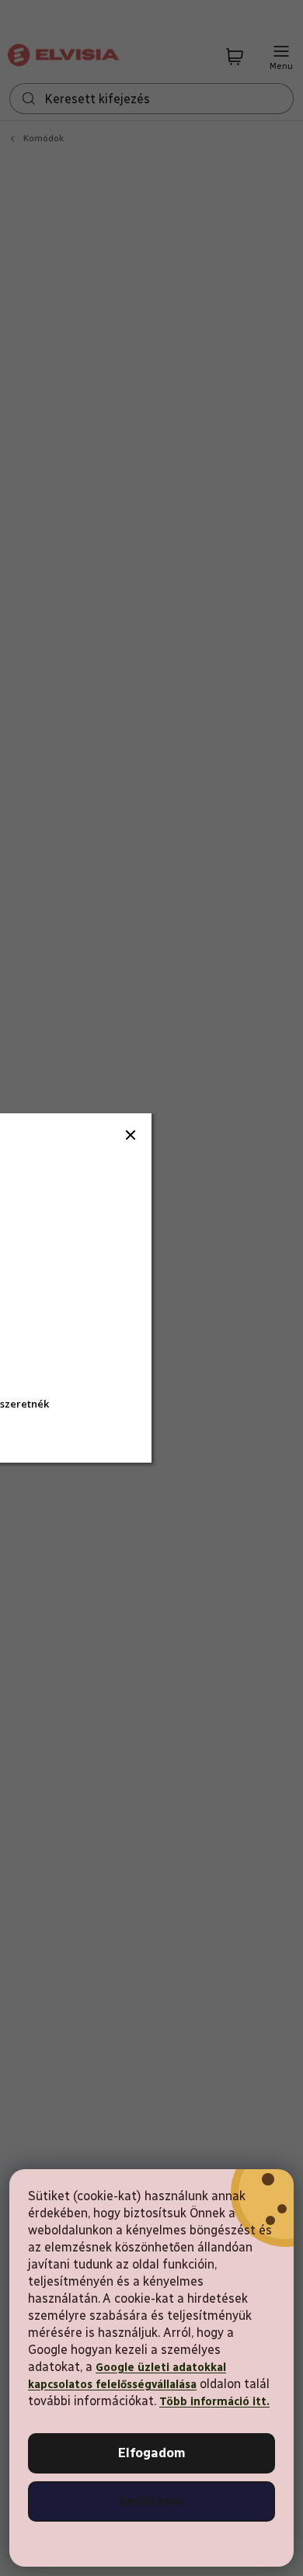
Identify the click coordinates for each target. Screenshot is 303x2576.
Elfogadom (152, 2453)
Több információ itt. (214, 2402)
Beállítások (152, 2501)
